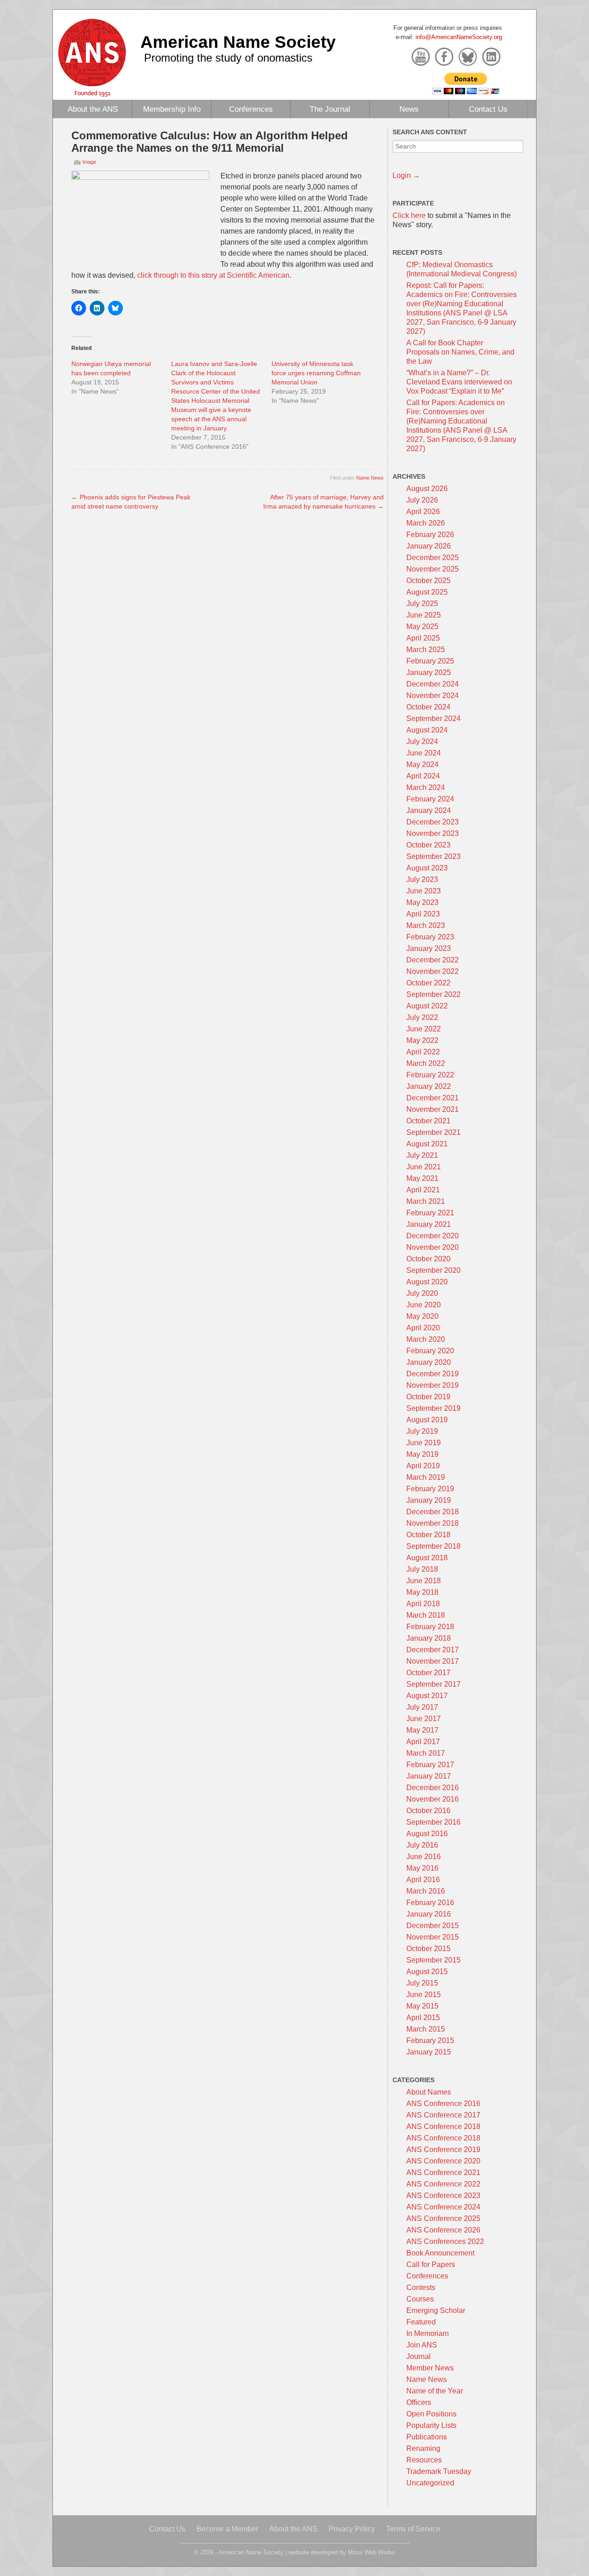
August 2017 (427, 1696)
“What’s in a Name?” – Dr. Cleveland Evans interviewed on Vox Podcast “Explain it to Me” (459, 382)
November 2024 (433, 696)
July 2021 (422, 1155)
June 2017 (424, 1719)
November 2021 (433, 1109)
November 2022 (433, 971)
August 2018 (427, 1558)
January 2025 (429, 673)
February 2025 (430, 661)
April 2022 (423, 1052)
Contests (421, 2287)
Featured (421, 2322)
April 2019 (423, 1466)
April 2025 (423, 638)
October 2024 (428, 707)
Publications (427, 2437)
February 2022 (430, 1075)
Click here (409, 215)
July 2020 (422, 1293)
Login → (406, 175)
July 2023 (422, 879)
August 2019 (427, 1420)
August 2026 (427, 489)
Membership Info (172, 109)
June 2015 (424, 1995)
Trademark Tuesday (439, 2471)
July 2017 (422, 1707)
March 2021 (426, 1201)
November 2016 (433, 1799)
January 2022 (429, 1086)
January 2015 (429, 2052)
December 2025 (433, 558)
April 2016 (423, 1880)
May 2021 (422, 1178)
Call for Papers (431, 2264)
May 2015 (422, 2006)
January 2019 (429, 1500)
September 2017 (433, 1684)
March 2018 (426, 1615)
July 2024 (422, 741)
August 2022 (427, 1006)
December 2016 (433, 1788)
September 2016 (433, 1822)
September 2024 (433, 718)
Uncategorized (430, 2483)
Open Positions (431, 2414)
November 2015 (433, 1937)
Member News (430, 2368)
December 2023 (433, 822)
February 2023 (430, 937)
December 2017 (433, 1650)
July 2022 (422, 1017)
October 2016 (428, 1811)
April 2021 (423, 1190)
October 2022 (428, 983)
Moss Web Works (372, 2552)
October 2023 (428, 845)
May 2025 (422, 627)
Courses (420, 2299)
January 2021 (429, 1224)
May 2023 (422, 902)
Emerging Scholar (436, 2310)
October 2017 (428, 1673)
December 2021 (433, 1098)
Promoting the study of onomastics (228, 58)
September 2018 (433, 1546)
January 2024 (429, 810)
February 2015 (430, 2041)
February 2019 (430, 1489)
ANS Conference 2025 (443, 2218)
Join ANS (422, 2345)
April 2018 (423, 1604)
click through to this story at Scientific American (213, 275)
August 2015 (427, 1972)
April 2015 (423, 2018)
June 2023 (424, 891)
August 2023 (427, 868)
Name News (370, 478)
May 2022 (422, 1040)
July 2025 (422, 604)
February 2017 (430, 1765)
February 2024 (430, 799)
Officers (419, 2402)
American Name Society (238, 42)
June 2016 (424, 1857)
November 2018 (433, 1523)
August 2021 (427, 1144)
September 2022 (433, 994)
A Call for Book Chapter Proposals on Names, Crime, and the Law (460, 352)
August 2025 (427, 592)
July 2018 (422, 1569)
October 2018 (428, 1535)
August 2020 (427, 1282)
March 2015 (426, 2029)
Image (89, 162)
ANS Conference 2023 (443, 2195)
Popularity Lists (431, 2425)
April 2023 (423, 914)
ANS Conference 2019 (443, 2150)
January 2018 (429, 1638)
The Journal (330, 109)
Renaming (423, 2448)
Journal (419, 2356)
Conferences (251, 109)
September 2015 (433, 1960)
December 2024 (433, 684)
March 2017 (426, 1753)
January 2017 (429, 1776)
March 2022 (426, 1063)
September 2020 (433, 1270)
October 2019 (428, 1397)
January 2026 (429, 546)
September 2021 (433, 1132)
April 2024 (423, 776)
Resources (424, 2460)
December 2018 (433, 1512)
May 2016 (422, 1868)
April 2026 (423, 512)
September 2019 (433, 1408)
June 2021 (424, 1167)
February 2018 (430, 1627)
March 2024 (426, 787)
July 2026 (422, 500)
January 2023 (429, 948)
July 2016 (422, 1845)
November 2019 (433, 1385)
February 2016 (430, 1903)
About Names (429, 2092)
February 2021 (430, 1213)
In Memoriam (427, 2333)
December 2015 (433, 1926)
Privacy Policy (352, 2529)
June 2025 (424, 615)
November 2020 (433, 1247)
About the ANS (93, 109)
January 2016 (429, 1914)
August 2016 (427, 1834)
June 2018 (424, 1581)
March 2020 (426, 1339)
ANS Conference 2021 (443, 2172)
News (409, 109)
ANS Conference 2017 (443, 2115)
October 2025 (428, 581)
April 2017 (423, 1742)
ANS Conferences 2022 (445, 2241)
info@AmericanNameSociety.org (459, 37)
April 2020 (423, 1328)
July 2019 (422, 1431)
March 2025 (426, 650)
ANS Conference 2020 (443, 2161)
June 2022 (424, 1029)
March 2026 (426, 523)
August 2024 (427, 730)
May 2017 (422, 1730)
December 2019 (433, 1374)
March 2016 (426, 1891)
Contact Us (488, 109)
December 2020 (433, 1236)
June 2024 (424, 753)
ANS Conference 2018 (443, 2127)
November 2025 (433, 569)
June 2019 (424, 1443)
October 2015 (428, 1949)
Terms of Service (413, 2529)
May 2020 (422, 1316)
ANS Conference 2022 (443, 2184)
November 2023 (433, 833)
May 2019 (422, 1454)
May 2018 (422, 1592)
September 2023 (433, 856)
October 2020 (428, 1259)
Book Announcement (440, 2253)
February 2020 (430, 1351)
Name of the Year (435, 2391)
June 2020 (424, 1305)
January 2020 (429, 1362)
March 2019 (426, 1477)
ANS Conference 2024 (443, 2207)
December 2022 (433, 960)
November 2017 (433, 1661)
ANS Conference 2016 (443, 2104)
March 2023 (426, 925)
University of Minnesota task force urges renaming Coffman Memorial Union (316, 373)
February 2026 (430, 535)
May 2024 (422, 764)
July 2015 (422, 1983)
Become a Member (227, 2529)
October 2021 (428, 1121)
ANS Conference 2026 (443, 2230)
